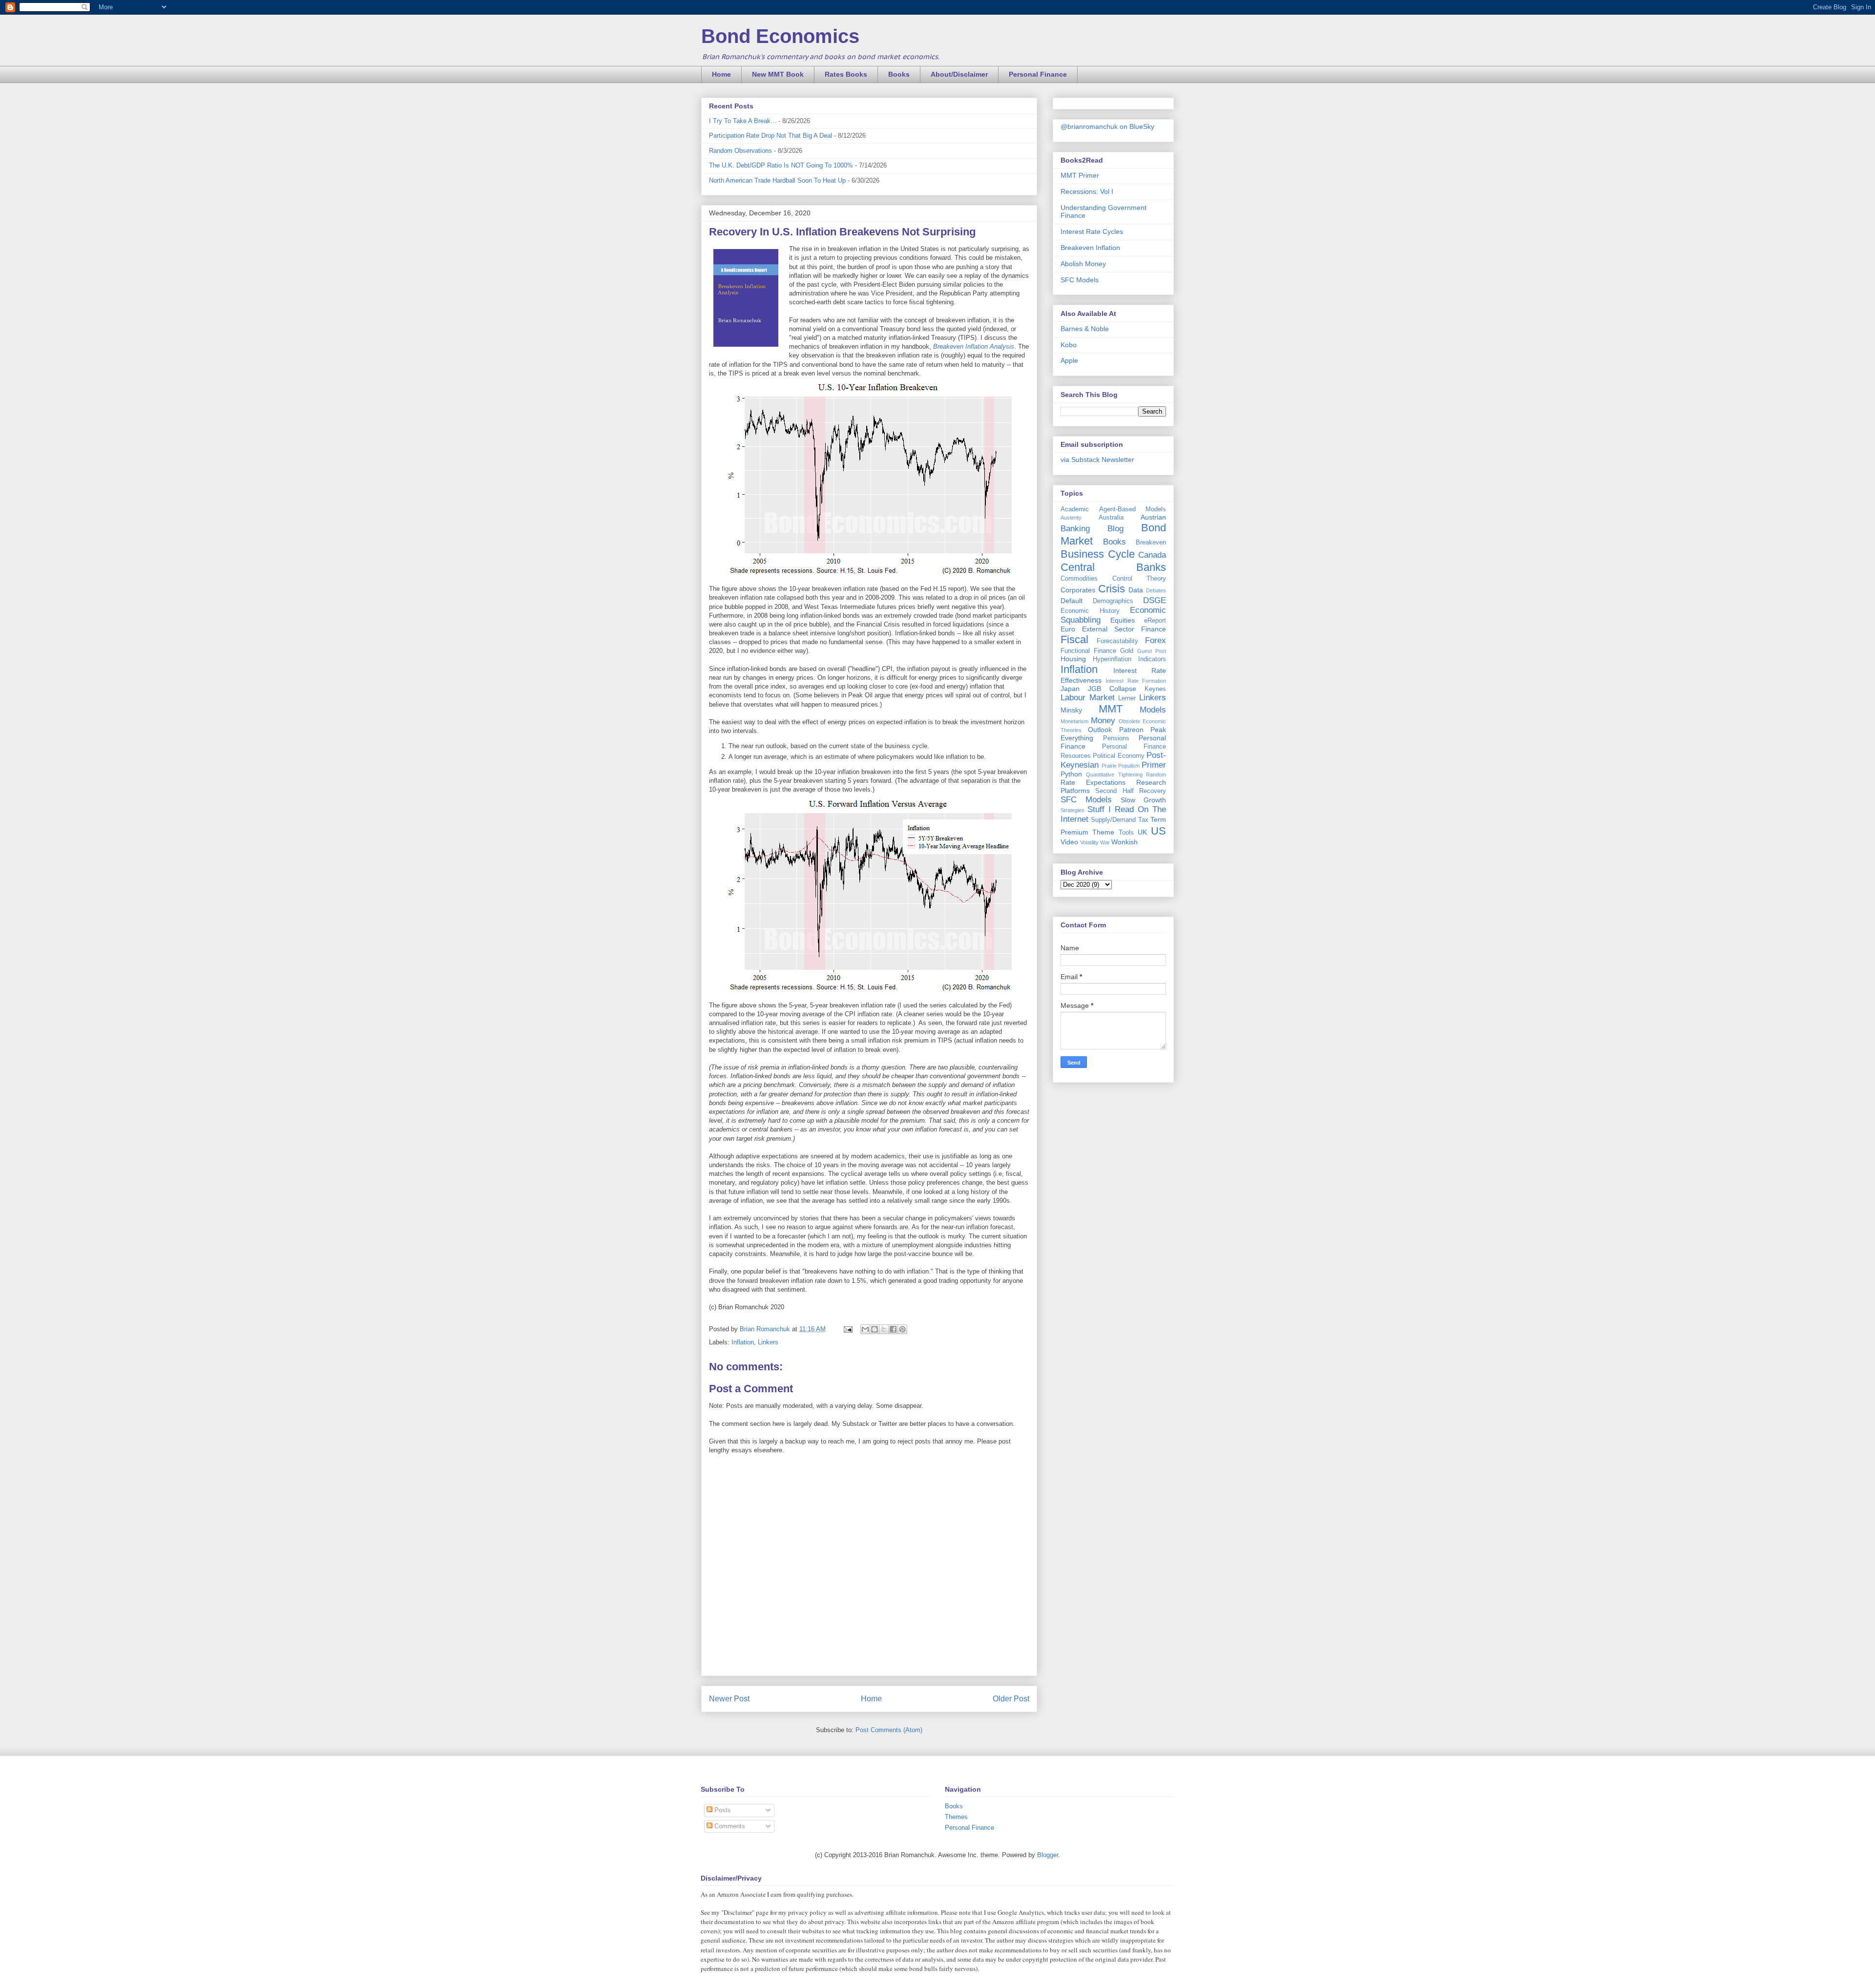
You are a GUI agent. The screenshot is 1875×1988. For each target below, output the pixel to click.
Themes (956, 1817)
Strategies (1073, 810)
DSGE (1155, 600)
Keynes (1155, 689)
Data (1136, 590)
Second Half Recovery (1131, 791)
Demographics (1113, 601)
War (1105, 842)
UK (1142, 832)
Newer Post (729, 1699)
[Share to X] (884, 1329)
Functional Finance (1088, 651)
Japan (1070, 689)
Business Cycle (1098, 554)
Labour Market (1088, 698)
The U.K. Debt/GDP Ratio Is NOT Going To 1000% (781, 165)
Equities (1123, 620)
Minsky (1071, 710)
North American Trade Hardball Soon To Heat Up (777, 180)
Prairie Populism (1121, 766)
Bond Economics (780, 36)
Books (899, 74)
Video (1069, 842)
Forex (1156, 640)
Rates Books (846, 74)
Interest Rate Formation (1136, 681)
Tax (1143, 820)
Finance (1154, 629)
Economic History (1090, 611)
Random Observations (740, 151)
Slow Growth (1143, 800)
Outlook (1100, 730)
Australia (1111, 518)
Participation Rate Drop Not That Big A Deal (771, 136)
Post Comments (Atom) (889, 1730)
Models (1153, 710)
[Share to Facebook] (893, 1329)
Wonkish (1125, 842)
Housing (1073, 659)
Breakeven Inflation (1090, 248)
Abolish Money (1083, 264)
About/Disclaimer (959, 74)
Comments (729, 1826)
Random (1156, 774)
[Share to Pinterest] (902, 1329)
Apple (1069, 360)
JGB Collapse (1112, 689)
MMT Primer (1080, 175)
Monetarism (1074, 721)
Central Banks (1113, 567)
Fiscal (1074, 639)
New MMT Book (778, 74)
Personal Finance (1038, 74)
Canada (1152, 555)
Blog (1115, 529)
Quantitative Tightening (1114, 774)
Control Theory (1139, 579)
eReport (1155, 621)
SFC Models (1080, 280)
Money (1103, 721)
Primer (1154, 765)
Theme (1103, 832)
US (1158, 831)
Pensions (1116, 738)
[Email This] (865, 1329)
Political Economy (1118, 756)
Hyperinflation (1112, 659)
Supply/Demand (1113, 820)
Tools (1126, 833)
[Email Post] (847, 1329)
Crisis (1112, 589)
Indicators (1152, 659)
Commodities (1079, 579)
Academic (1075, 509)
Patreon (1131, 730)
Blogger (1048, 1855)
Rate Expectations (1093, 782)
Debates (1156, 590)
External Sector (1108, 629)
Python (1071, 774)
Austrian (1153, 517)
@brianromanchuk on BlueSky (1107, 126)
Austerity (1071, 518)
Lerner (1127, 698)
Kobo (1069, 345)
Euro (1068, 629)
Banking (1075, 529)
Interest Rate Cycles (1092, 231)
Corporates (1078, 590)
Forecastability (1117, 641)
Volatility (1089, 842)
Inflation (743, 1342)
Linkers (768, 1342)
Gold (1127, 651)
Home (721, 74)
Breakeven (1151, 543)
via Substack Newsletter (1097, 460)
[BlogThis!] (875, 1329)
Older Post (1011, 1699)
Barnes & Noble (1085, 329)
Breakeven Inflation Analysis (974, 346)
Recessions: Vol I (1087, 191)
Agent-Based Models (1133, 509)
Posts (722, 1810)
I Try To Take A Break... (743, 121)
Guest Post (1152, 651)
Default (1072, 601)
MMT (1111, 709)
